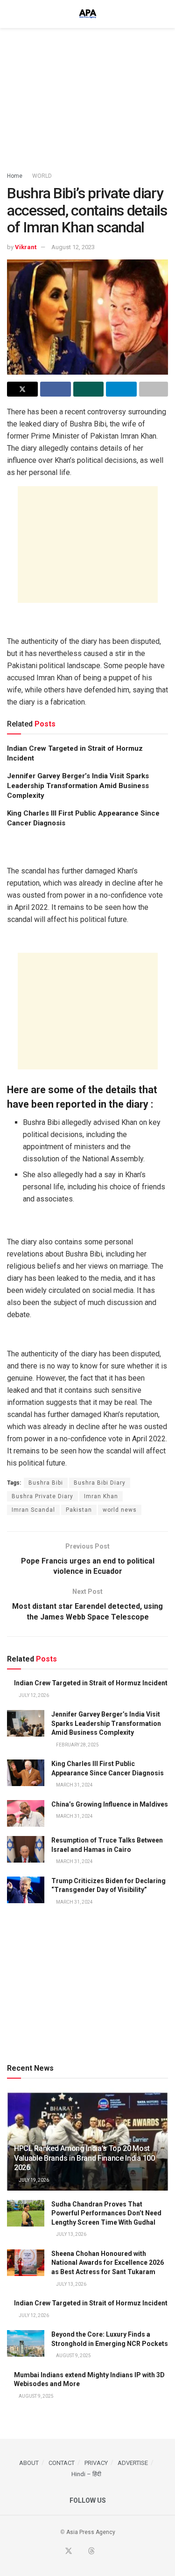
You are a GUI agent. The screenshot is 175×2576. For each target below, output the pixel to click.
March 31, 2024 (74, 1785)
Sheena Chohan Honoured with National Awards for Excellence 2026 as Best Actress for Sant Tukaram (108, 2263)
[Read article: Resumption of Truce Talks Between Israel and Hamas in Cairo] (26, 1849)
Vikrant (26, 247)
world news (120, 1510)
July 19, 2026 (33, 2180)
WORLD (42, 176)
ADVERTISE (133, 2463)
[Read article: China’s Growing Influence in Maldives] (26, 1813)
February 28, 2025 (77, 1745)
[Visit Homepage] (88, 14)
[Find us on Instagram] (113, 2552)
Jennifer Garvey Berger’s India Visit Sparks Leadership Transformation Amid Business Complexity (78, 786)
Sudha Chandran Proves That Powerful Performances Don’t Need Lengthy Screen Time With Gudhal (106, 2213)
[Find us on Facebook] (57, 2552)
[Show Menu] (11, 14)
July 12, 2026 (33, 1695)
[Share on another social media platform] (154, 389)
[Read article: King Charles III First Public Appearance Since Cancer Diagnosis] (26, 1773)
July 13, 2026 (71, 2234)
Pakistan (79, 1510)
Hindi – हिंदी (86, 2474)
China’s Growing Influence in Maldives (110, 1804)
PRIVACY (96, 2463)
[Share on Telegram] (121, 389)
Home (15, 176)
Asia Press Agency (91, 2532)
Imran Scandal (33, 1510)
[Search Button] (164, 14)
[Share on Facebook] (56, 389)
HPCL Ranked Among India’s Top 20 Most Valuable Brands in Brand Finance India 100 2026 (84, 2158)
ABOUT (29, 2463)
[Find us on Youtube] (80, 2552)
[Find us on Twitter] (69, 2552)
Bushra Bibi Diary (100, 1483)
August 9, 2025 (73, 2356)
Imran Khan (101, 1496)
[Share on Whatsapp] (89, 389)
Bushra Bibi (46, 1483)
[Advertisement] (88, 96)
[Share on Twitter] (22, 389)
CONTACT (62, 2463)
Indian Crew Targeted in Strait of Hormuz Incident (91, 1683)
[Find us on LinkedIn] (103, 2552)
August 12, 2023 (73, 247)
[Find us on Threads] (91, 2552)
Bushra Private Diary (42, 1496)
